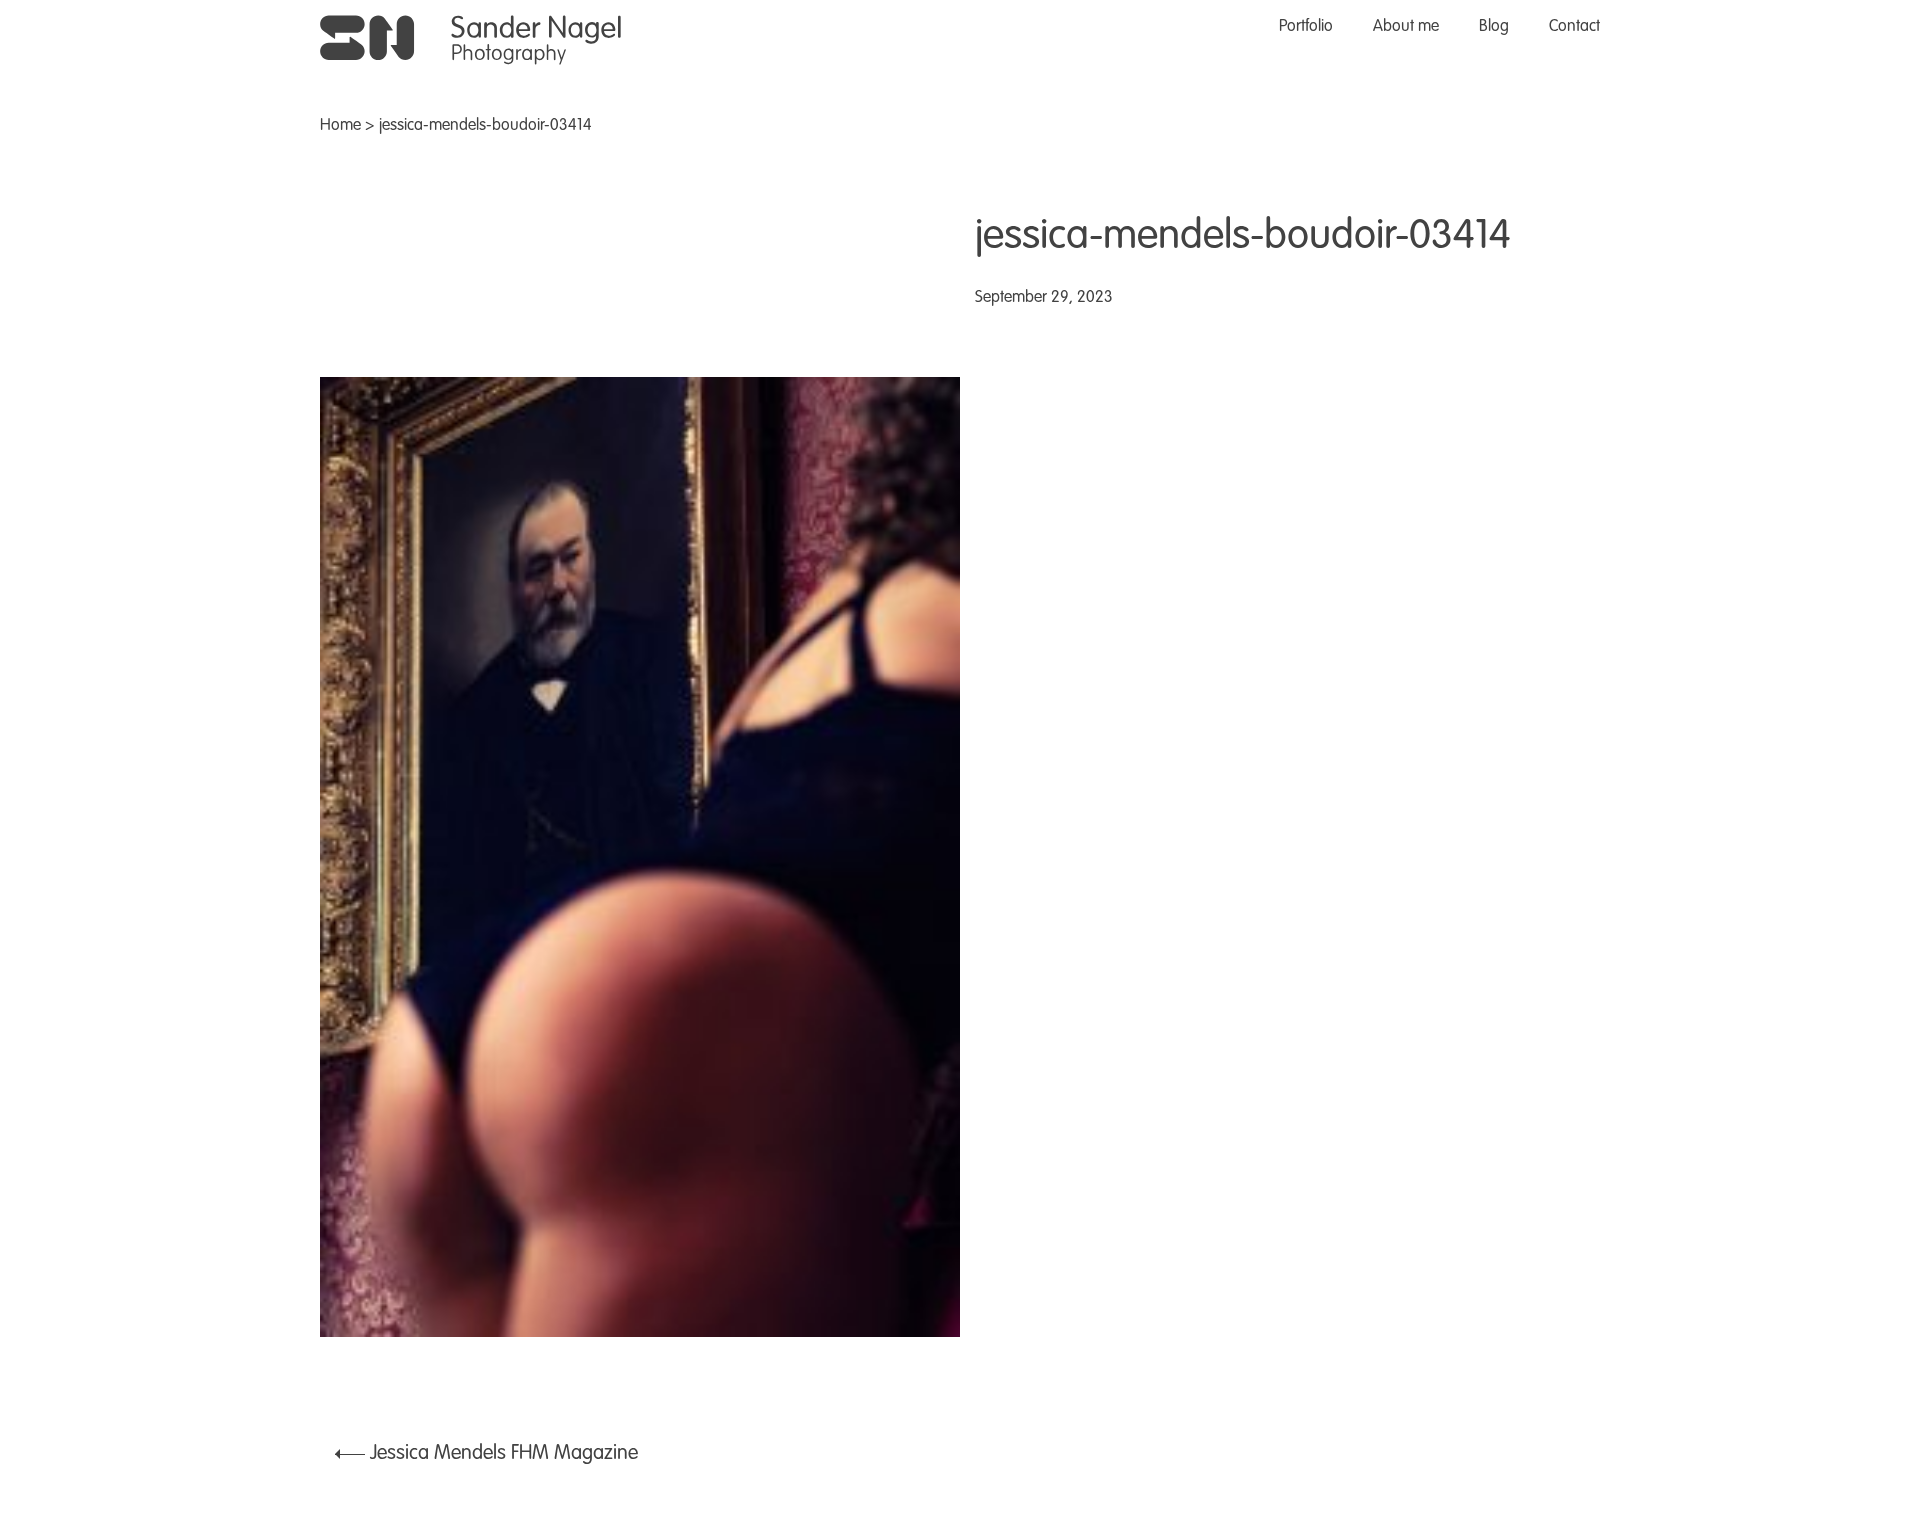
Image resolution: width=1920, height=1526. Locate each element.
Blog (1494, 27)
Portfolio (1306, 27)
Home (340, 126)
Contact (1574, 27)
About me (1406, 27)
